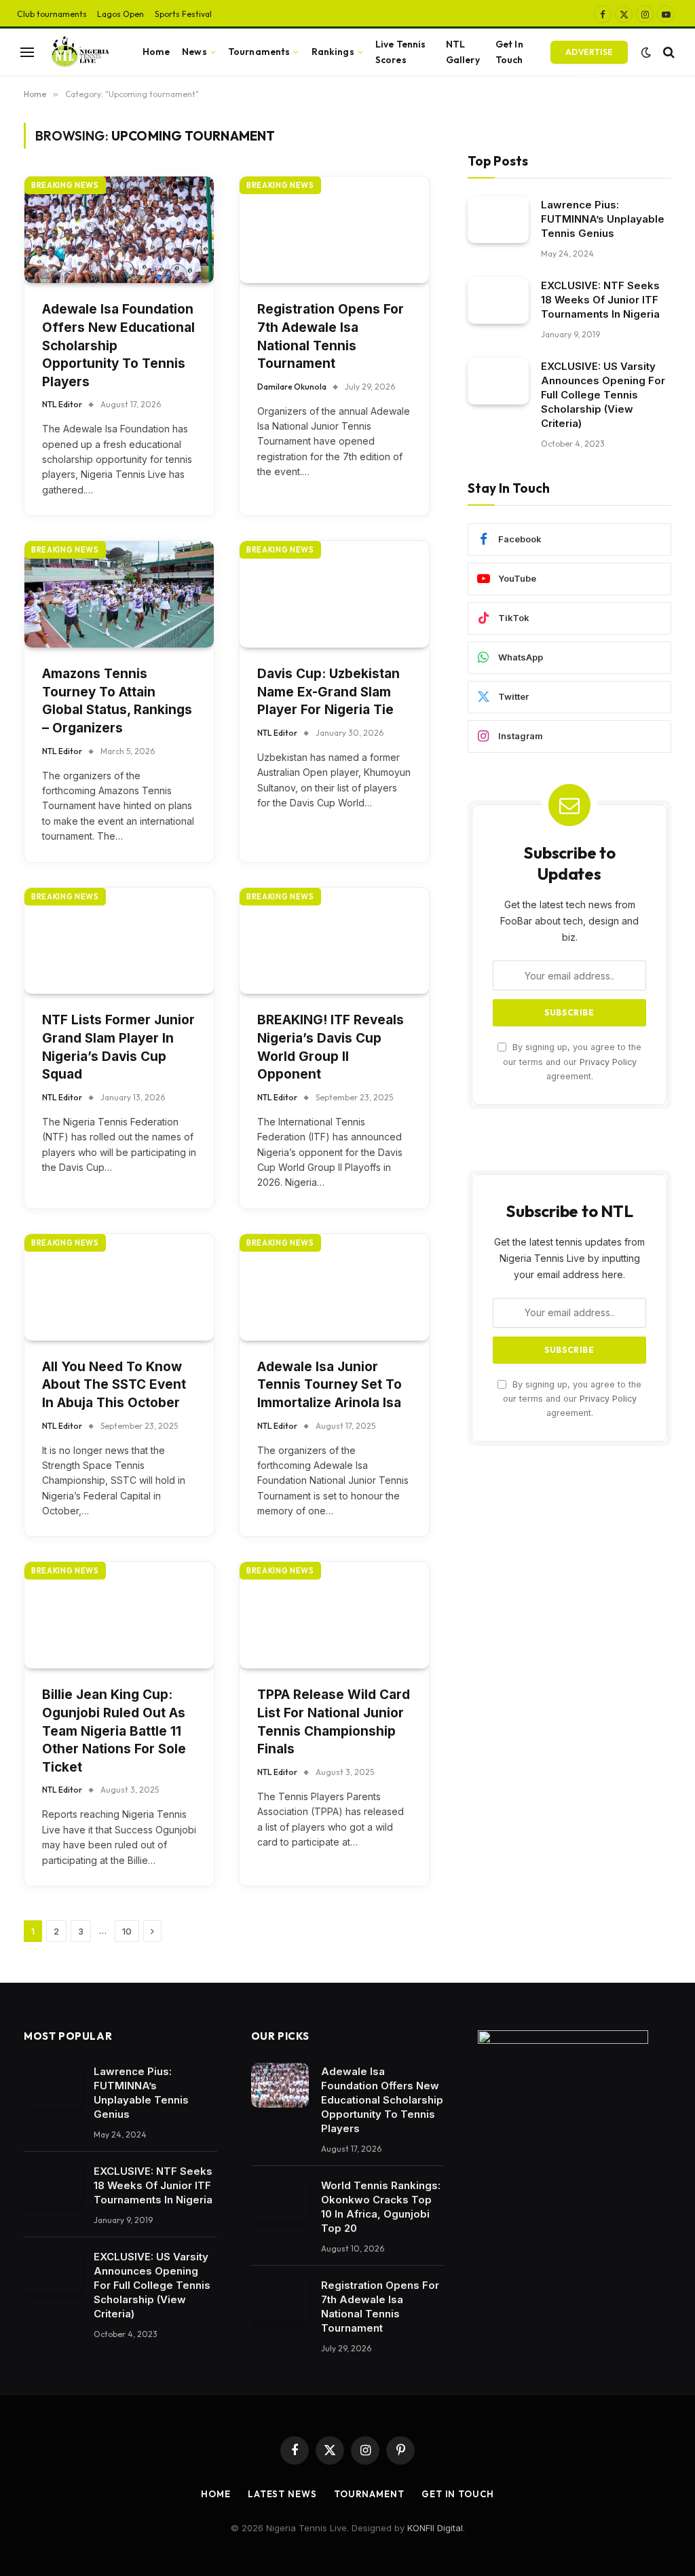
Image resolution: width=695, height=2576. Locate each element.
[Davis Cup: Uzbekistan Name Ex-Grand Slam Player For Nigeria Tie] (334, 594)
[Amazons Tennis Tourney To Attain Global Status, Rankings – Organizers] (119, 594)
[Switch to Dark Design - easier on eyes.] (646, 52)
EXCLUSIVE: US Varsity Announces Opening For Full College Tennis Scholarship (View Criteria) (603, 395)
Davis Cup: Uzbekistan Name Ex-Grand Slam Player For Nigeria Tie (328, 692)
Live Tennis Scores (401, 52)
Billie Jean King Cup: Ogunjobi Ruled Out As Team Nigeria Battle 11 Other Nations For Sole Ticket (114, 1731)
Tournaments (259, 52)
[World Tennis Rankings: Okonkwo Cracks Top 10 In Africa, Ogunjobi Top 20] (280, 2199)
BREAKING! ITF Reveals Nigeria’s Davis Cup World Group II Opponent (331, 1047)
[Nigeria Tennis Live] (78, 52)
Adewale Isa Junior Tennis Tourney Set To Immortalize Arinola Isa (330, 1385)
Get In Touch (509, 52)
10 (127, 1931)
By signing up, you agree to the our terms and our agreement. (572, 1062)
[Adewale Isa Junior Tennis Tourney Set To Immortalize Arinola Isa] (334, 1287)
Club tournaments (52, 14)
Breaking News (65, 185)
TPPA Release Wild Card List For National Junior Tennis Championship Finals (334, 1722)
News (194, 52)
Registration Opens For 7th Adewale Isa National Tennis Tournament (331, 336)
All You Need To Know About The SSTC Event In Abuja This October (114, 1385)
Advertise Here (589, 55)
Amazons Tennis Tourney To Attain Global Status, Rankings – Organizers (117, 701)
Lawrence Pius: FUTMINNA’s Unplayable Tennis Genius (603, 219)
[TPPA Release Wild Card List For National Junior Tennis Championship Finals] (334, 1615)
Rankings (333, 52)
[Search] (668, 52)
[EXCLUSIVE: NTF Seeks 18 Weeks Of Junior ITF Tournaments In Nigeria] (498, 300)
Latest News (282, 2494)
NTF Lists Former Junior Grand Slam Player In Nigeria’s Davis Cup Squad (118, 1047)
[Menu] (27, 52)
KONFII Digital (435, 2528)
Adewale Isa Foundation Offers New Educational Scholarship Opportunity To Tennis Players (118, 345)
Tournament (369, 2494)
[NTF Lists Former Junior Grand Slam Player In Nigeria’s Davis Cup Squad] (119, 941)
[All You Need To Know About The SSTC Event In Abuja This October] (119, 1287)
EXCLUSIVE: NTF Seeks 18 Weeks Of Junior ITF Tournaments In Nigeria (600, 300)
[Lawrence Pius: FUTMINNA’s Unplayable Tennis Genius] (498, 220)
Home (156, 52)
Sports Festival (183, 14)
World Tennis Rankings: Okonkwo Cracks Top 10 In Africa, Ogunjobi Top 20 (381, 2207)
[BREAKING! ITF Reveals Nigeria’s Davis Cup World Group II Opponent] (334, 941)
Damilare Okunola (292, 387)
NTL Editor (62, 404)
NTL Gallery (463, 52)
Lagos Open (120, 14)
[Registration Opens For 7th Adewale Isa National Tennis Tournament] (334, 230)
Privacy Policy (608, 1062)
